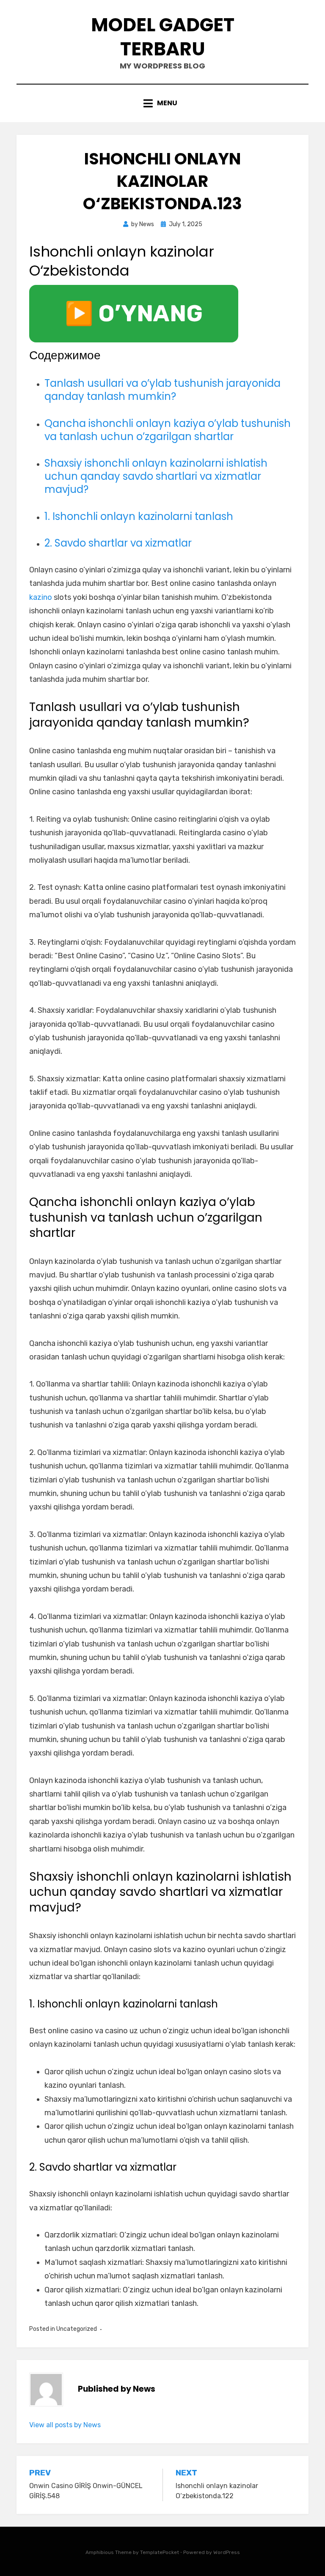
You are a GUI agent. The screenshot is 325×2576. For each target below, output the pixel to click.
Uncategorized (77, 2329)
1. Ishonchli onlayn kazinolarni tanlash (139, 516)
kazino (41, 597)
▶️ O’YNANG (134, 314)
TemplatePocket (160, 2552)
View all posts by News (65, 2425)
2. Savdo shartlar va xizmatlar (118, 543)
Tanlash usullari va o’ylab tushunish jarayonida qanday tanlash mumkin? (162, 390)
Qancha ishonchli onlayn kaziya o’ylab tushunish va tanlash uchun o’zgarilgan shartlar (168, 430)
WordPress (227, 2552)
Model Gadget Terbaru (163, 37)
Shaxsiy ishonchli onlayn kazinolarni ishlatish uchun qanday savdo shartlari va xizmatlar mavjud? (156, 476)
